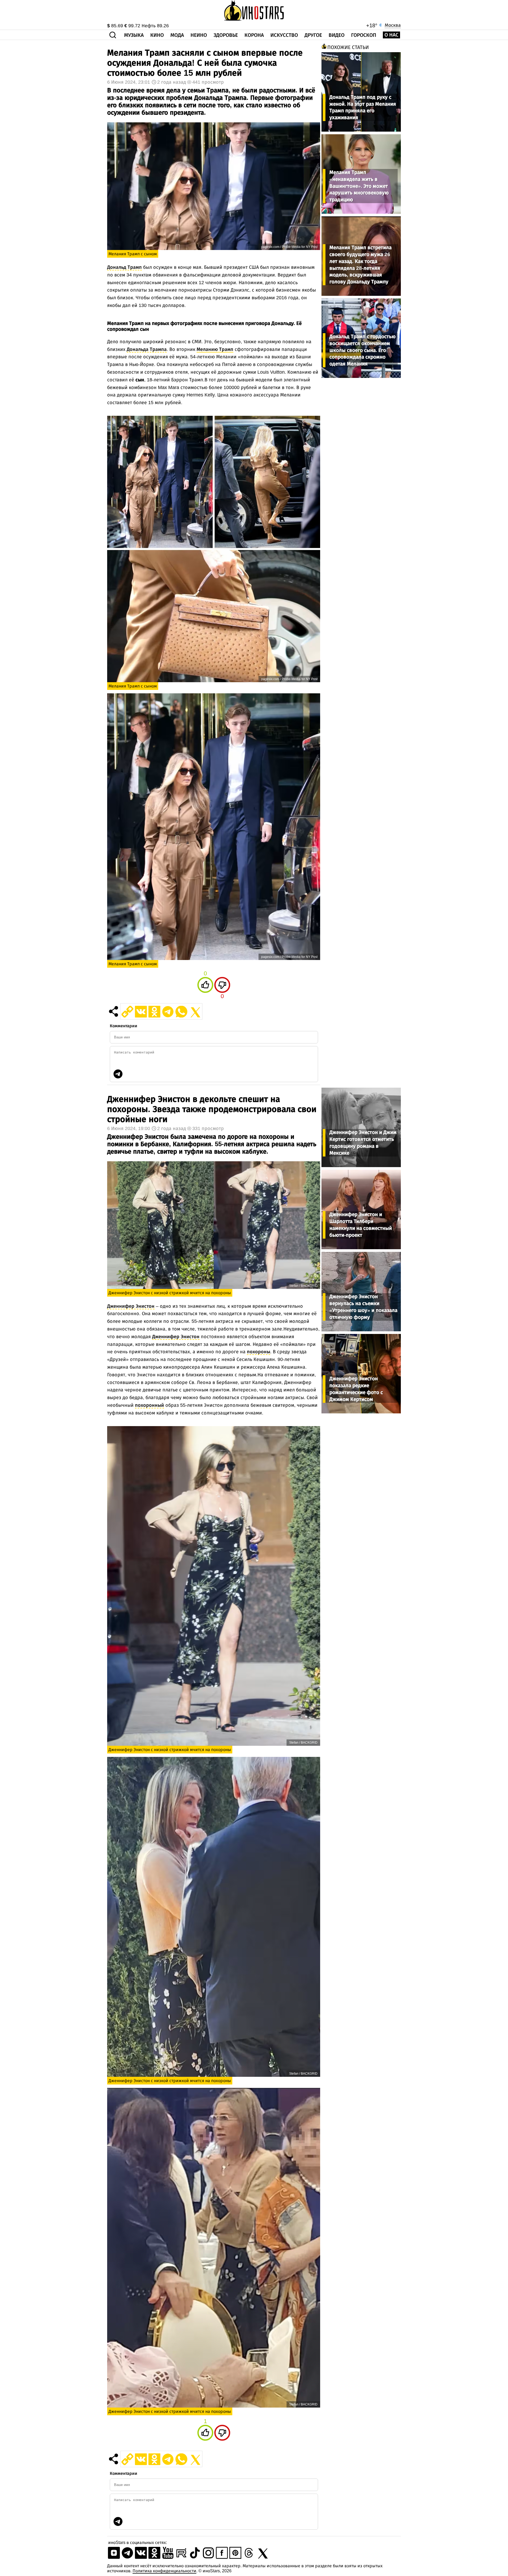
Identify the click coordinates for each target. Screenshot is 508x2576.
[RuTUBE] (181, 2558)
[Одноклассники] (154, 2558)
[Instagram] (208, 2558)
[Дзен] (114, 2558)
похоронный (149, 1405)
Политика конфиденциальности (164, 2571)
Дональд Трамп (124, 267)
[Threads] (249, 2558)
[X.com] (262, 2558)
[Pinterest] (235, 2558)
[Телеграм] (127, 2558)
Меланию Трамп (215, 349)
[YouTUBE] (168, 2558)
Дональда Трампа (147, 349)
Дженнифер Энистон (131, 1306)
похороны (258, 1352)
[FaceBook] (222, 2558)
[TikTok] (195, 2558)
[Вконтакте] (141, 2558)
